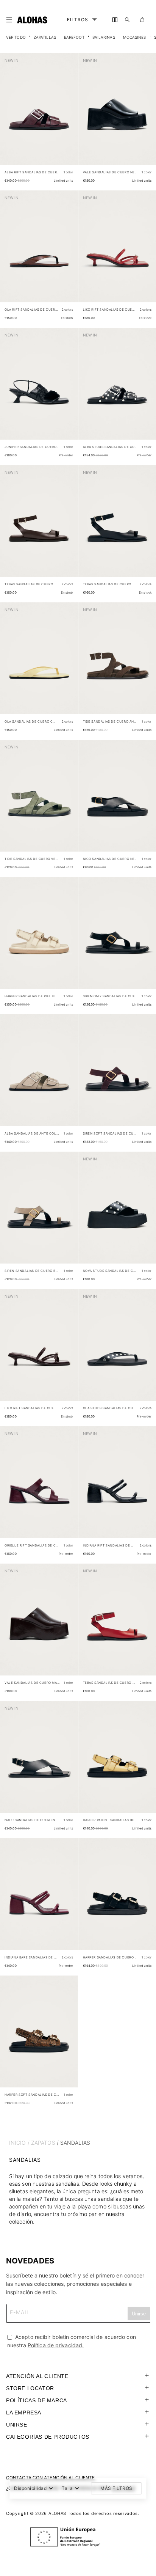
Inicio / (19, 2143)
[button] (11, 20)
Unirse (17, 2425)
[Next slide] (68, 115)
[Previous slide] (10, 115)
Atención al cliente (37, 2376)
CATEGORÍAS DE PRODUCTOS (48, 2437)
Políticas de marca (37, 2400)
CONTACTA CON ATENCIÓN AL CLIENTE (50, 2478)
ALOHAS (57, 2513)
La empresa (24, 2413)
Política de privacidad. (56, 2345)
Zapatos (43, 2143)
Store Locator (30, 2388)
